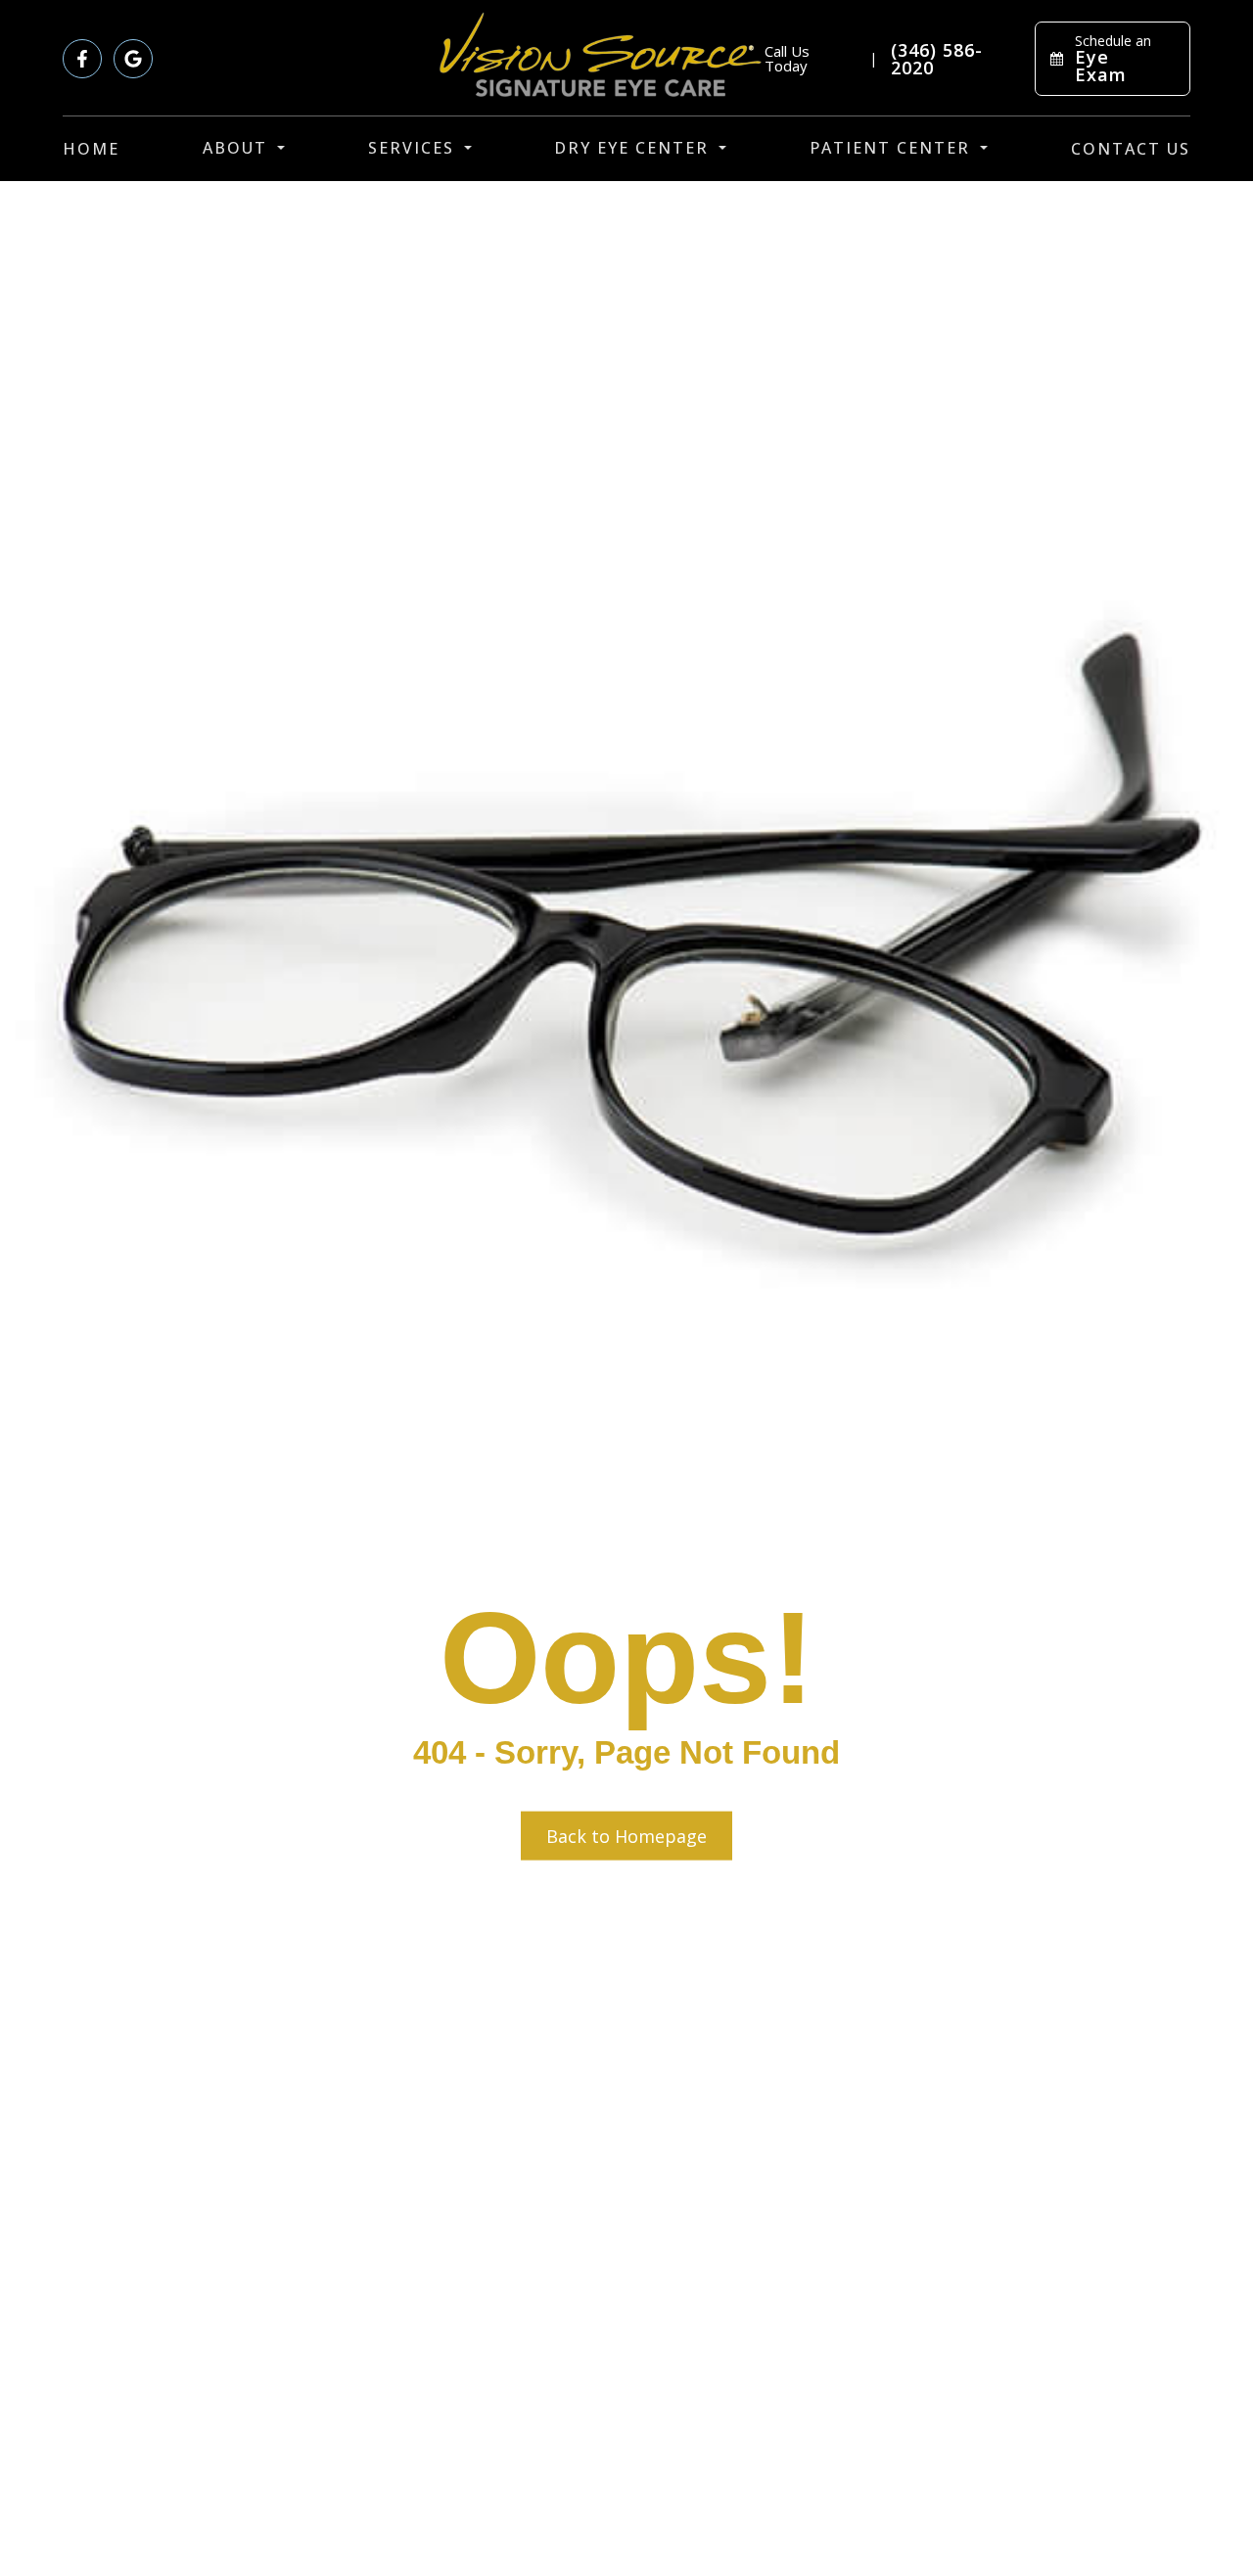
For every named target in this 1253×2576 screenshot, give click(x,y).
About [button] (235, 148)
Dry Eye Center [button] (631, 148)
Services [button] (411, 148)
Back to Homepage (626, 1836)
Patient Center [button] (890, 148)
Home (91, 149)
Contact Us (1131, 149)
